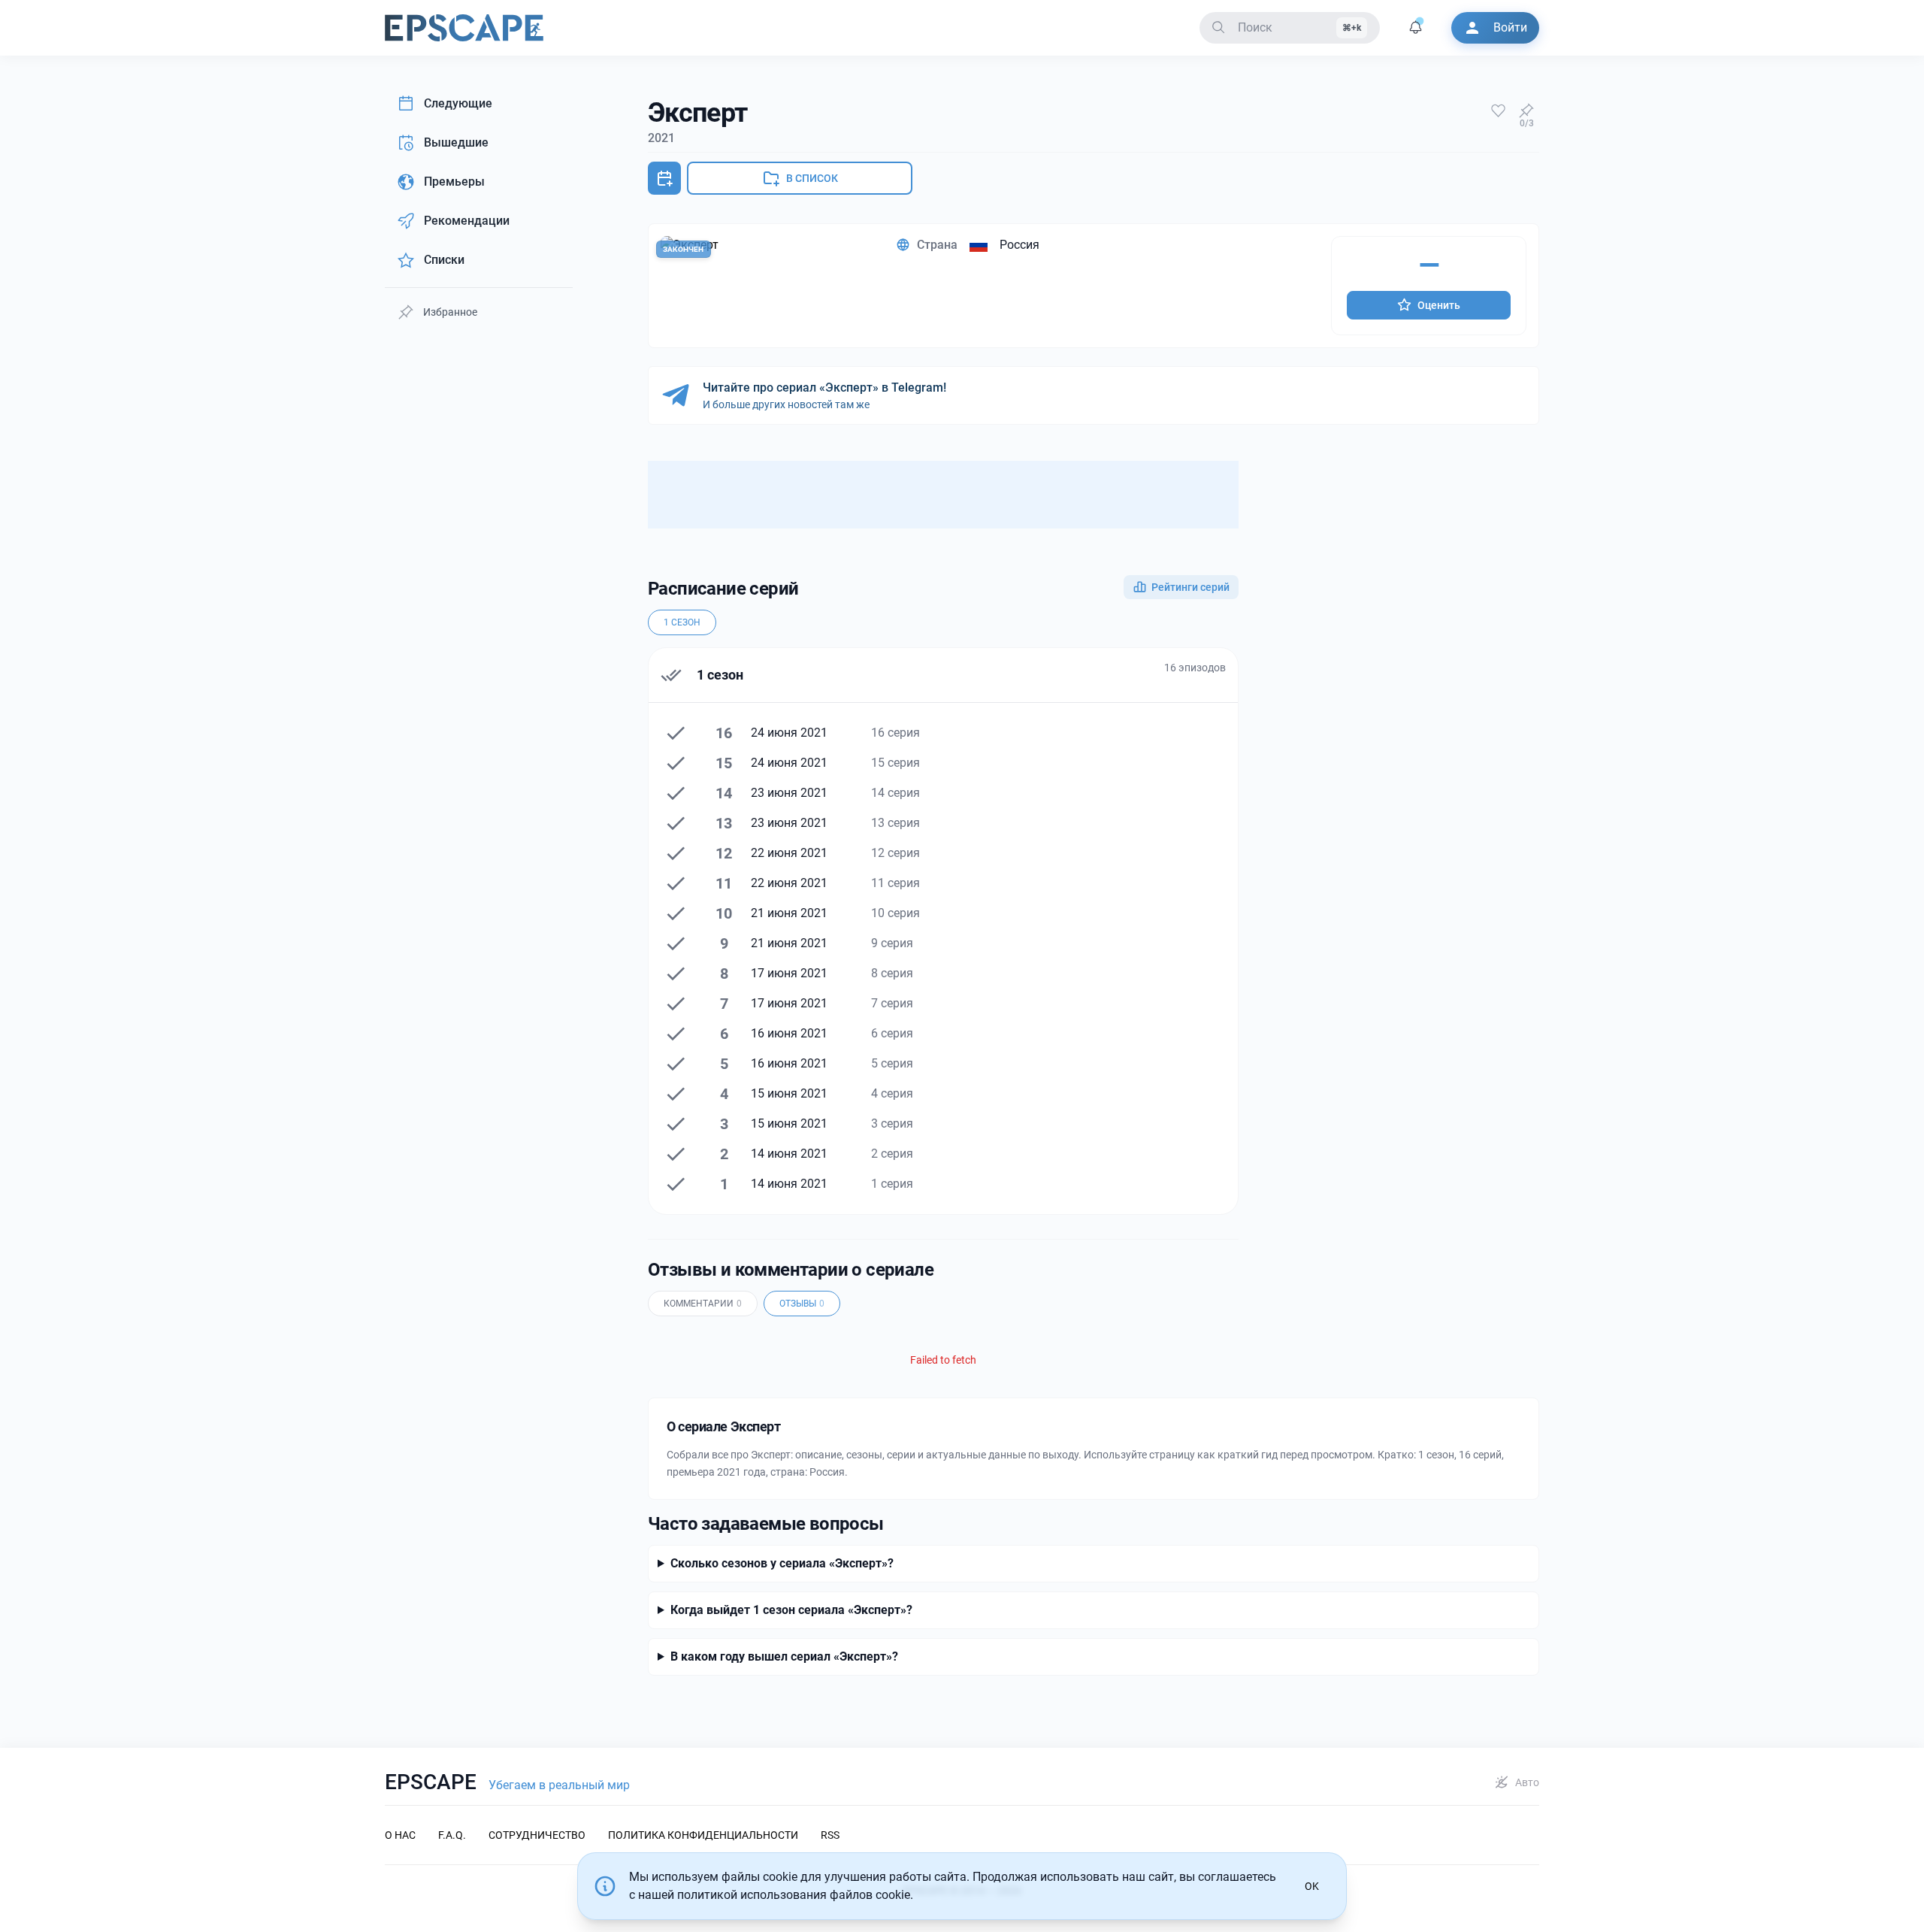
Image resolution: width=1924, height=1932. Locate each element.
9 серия (892, 943)
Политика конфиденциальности (703, 1835)
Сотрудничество (537, 1835)
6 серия (892, 1033)
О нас (400, 1835)
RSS (830, 1835)
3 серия (892, 1123)
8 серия (892, 973)
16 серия (895, 733)
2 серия (892, 1154)
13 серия (895, 823)
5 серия (892, 1063)
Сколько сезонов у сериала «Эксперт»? (782, 1563)
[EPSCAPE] (464, 28)
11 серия (895, 883)
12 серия (895, 853)
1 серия (892, 1184)
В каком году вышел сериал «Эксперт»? (784, 1656)
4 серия (892, 1093)
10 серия (895, 913)
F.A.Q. (452, 1835)
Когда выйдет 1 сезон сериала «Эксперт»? (791, 1610)
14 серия (895, 793)
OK (1312, 1886)
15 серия (895, 763)
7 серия (892, 1003)
